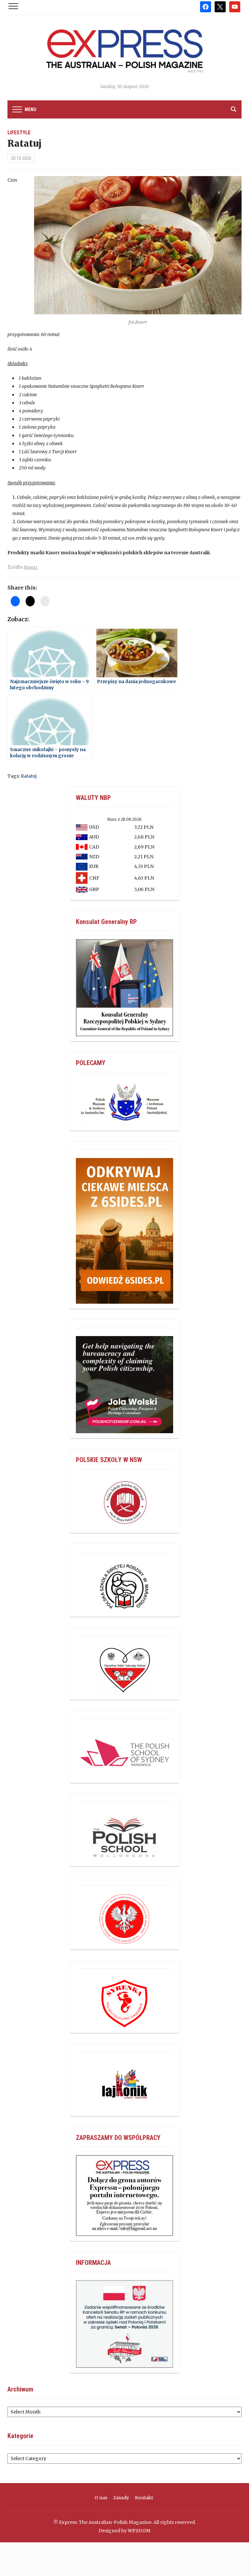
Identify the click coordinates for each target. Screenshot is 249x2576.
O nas (101, 2498)
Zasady (121, 2498)
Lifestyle (19, 133)
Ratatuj (29, 776)
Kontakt (144, 2498)
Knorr (31, 567)
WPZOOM (139, 2531)
